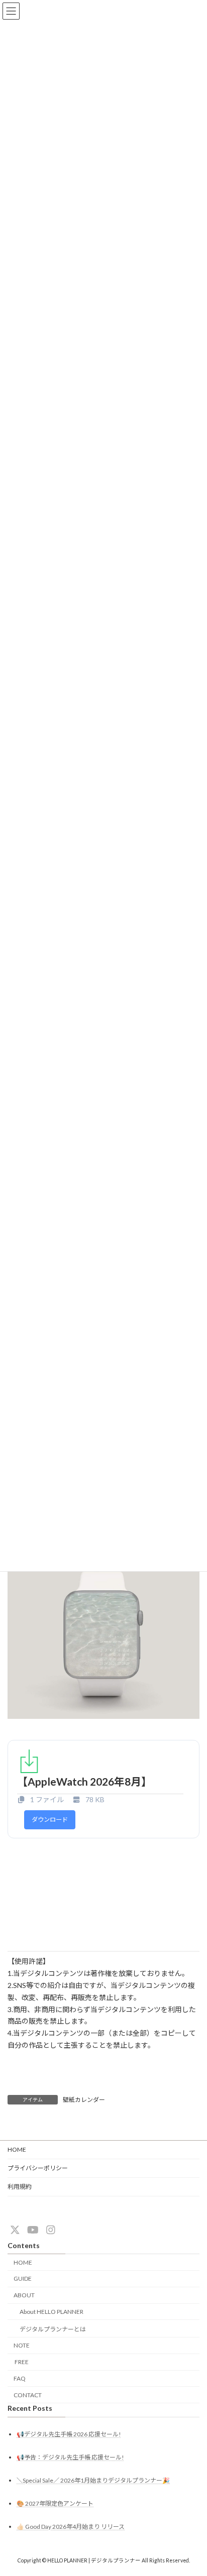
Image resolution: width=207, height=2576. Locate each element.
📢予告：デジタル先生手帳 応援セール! (70, 2457)
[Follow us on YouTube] (33, 2230)
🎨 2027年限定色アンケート (55, 2503)
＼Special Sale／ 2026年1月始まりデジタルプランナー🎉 (93, 2480)
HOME (17, 2149)
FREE (21, 2362)
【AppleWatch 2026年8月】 (84, 1781)
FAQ (20, 2378)
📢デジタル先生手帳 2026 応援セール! (69, 2434)
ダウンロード (50, 1820)
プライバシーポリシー (38, 2168)
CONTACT (28, 2394)
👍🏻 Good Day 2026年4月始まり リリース (71, 2527)
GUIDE (23, 2278)
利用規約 (20, 2187)
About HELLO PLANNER (51, 2312)
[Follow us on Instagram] (51, 2230)
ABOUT (24, 2295)
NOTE (22, 2345)
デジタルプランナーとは (53, 2329)
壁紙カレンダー (84, 2100)
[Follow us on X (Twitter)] (15, 2230)
